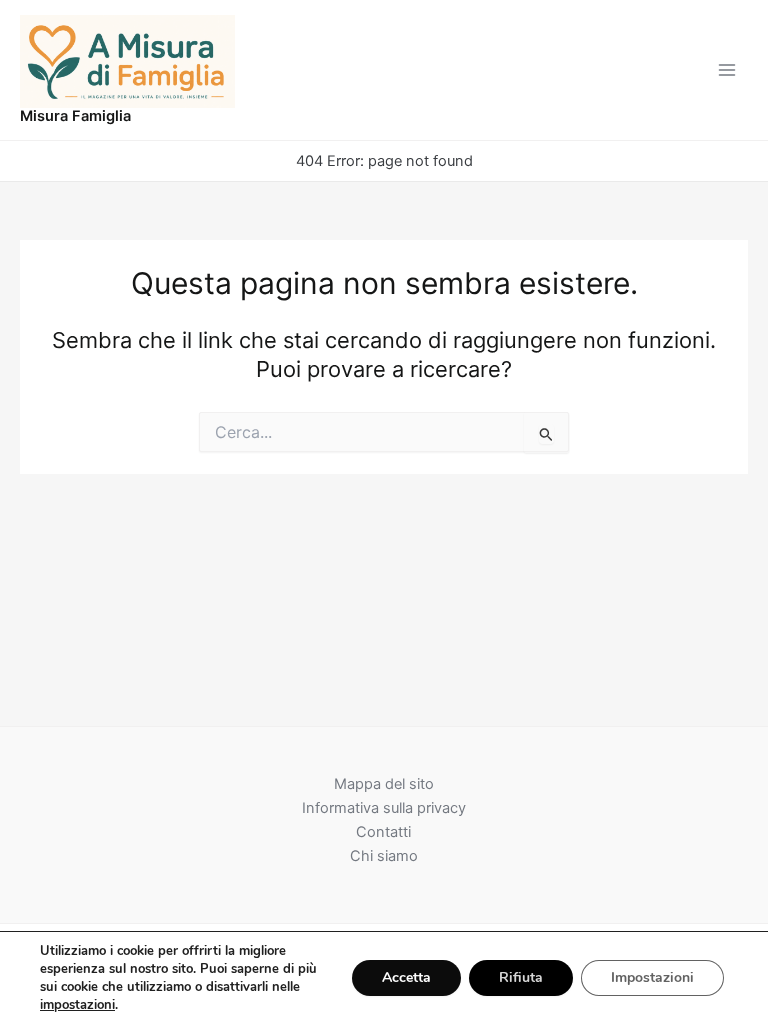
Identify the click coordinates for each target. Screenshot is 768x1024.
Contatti (383, 832)
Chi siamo (384, 856)
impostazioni (77, 1005)
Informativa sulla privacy (384, 808)
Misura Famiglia (75, 116)
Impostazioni (652, 977)
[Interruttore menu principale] (727, 70)
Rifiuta (521, 977)
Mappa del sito (384, 784)
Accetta (406, 977)
